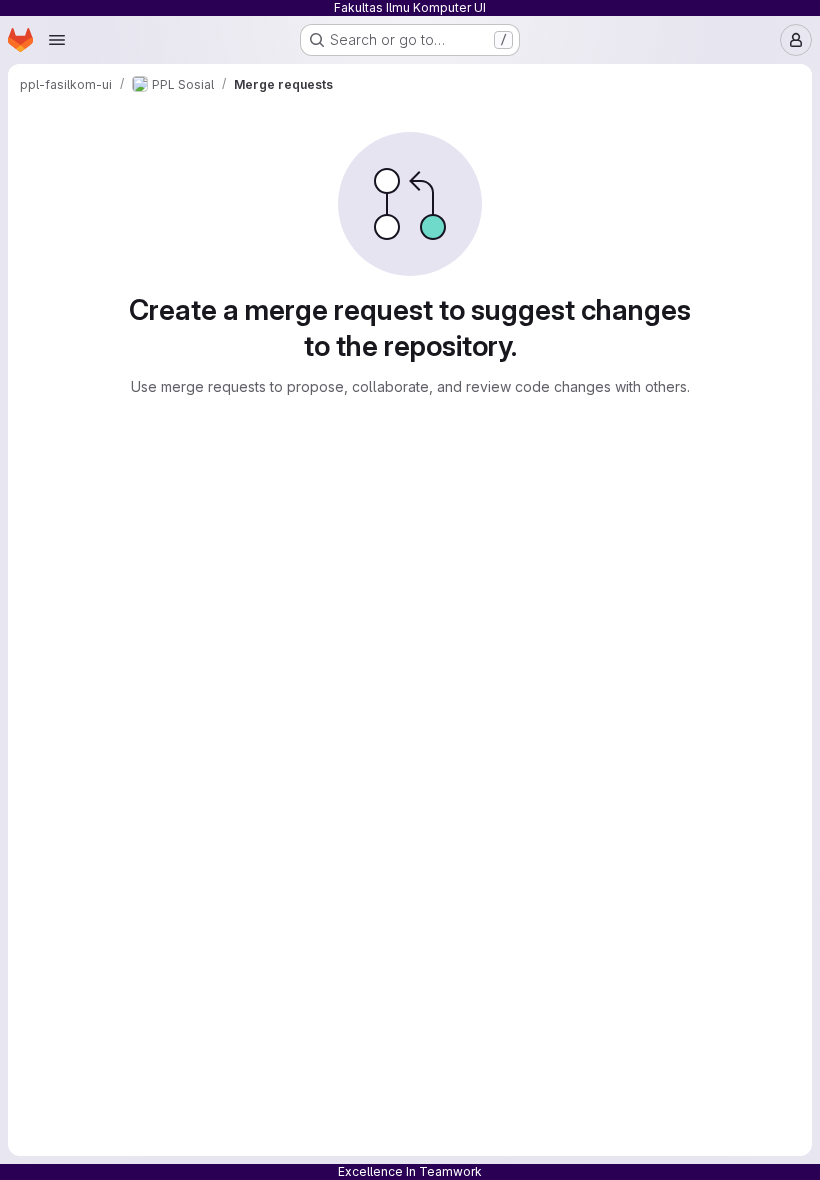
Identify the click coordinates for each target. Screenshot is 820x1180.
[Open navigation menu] (57, 40)
